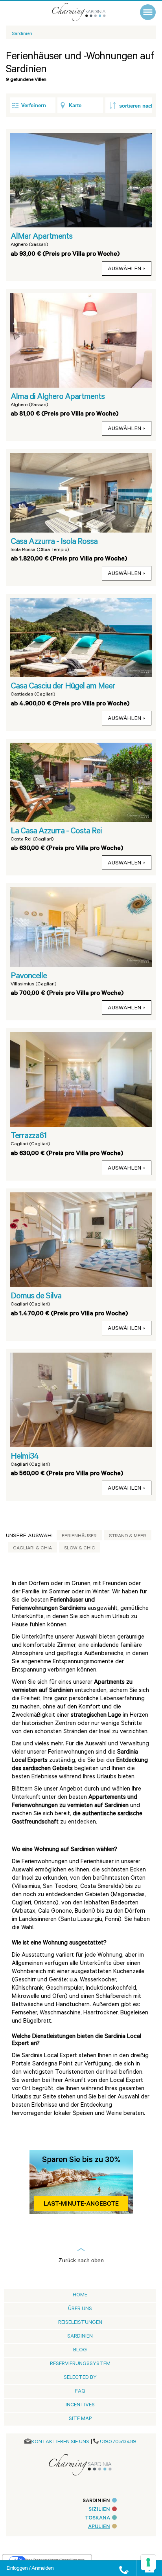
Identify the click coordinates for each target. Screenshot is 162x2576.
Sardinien (80, 2337)
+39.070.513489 (117, 2442)
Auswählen (124, 269)
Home (80, 2295)
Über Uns (80, 2309)
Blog (80, 2350)
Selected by (80, 2378)
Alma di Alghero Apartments (58, 397)
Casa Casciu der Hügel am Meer (63, 687)
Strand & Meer (128, 1536)
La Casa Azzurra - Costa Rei (56, 832)
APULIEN (99, 2527)
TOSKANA (98, 2518)
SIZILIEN (99, 2510)
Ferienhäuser (79, 1536)
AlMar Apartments (41, 237)
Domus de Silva (36, 1297)
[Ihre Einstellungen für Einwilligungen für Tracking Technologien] (148, 2562)
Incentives (80, 2405)
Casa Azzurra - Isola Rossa (54, 542)
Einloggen (18, 2569)
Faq (80, 2392)
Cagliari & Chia (32, 1549)
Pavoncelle (29, 977)
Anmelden (42, 2569)
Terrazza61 (29, 1137)
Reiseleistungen (80, 2323)
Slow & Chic (80, 1549)
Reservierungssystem (80, 2364)
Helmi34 (25, 1457)
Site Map (80, 2419)
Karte (75, 105)
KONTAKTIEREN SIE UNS (60, 2442)
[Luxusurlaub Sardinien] (87, 12)
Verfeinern (34, 105)
